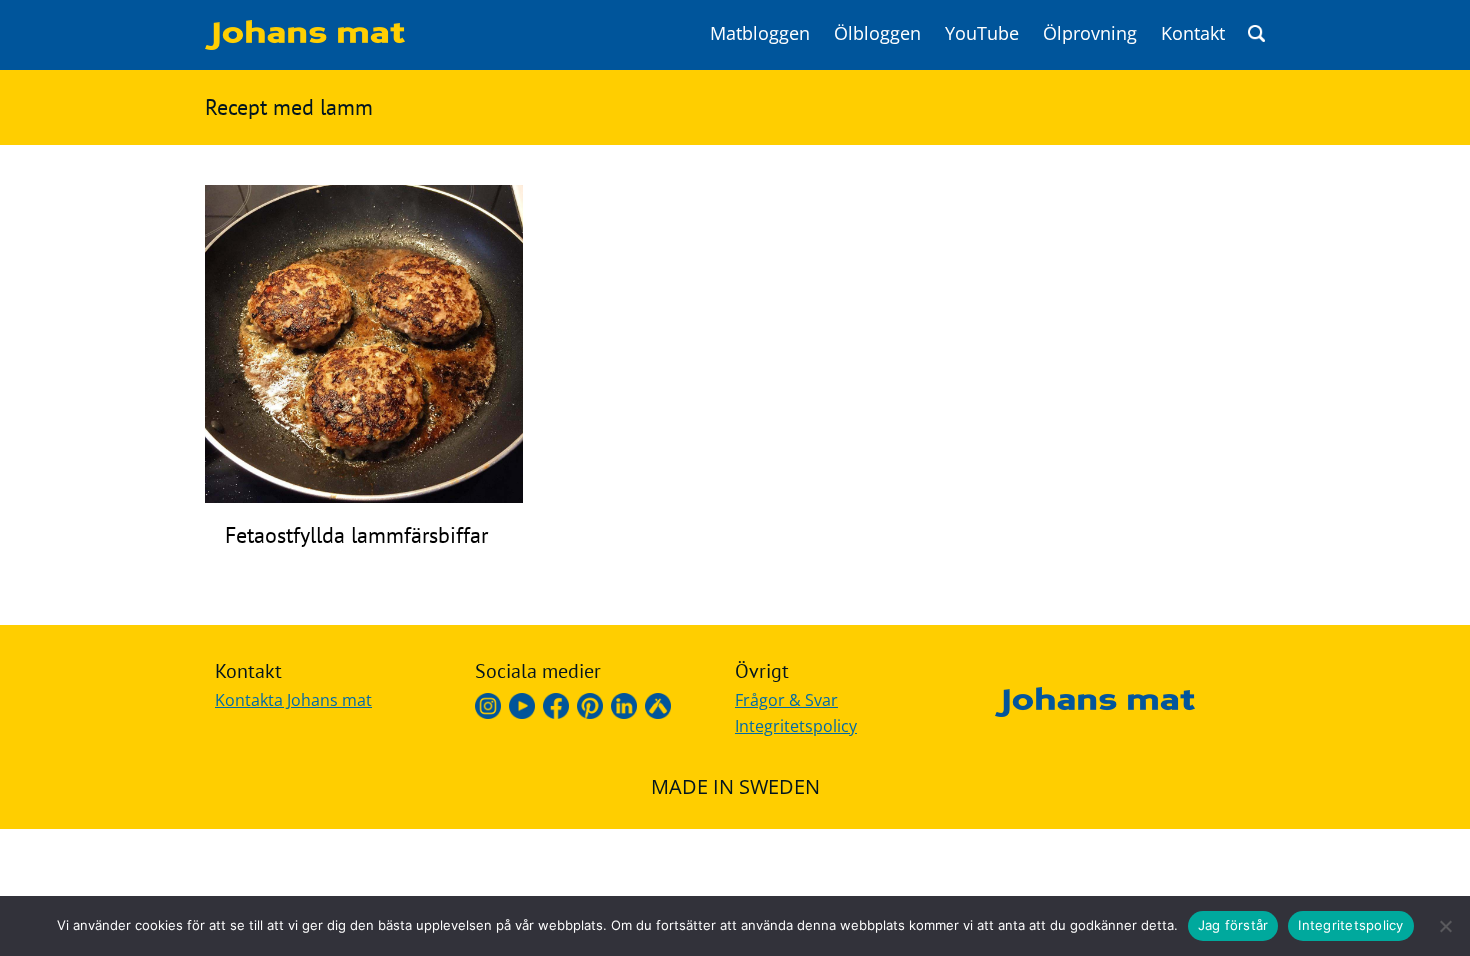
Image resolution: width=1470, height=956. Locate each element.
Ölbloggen (877, 33)
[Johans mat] (305, 44)
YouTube (982, 33)
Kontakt (1193, 33)
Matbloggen (760, 33)
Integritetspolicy (796, 726)
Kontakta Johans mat (293, 700)
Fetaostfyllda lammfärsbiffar (356, 535)
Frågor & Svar (786, 700)
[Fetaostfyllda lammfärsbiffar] (364, 497)
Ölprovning (1090, 33)
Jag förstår (1233, 925)
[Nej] (1445, 926)
